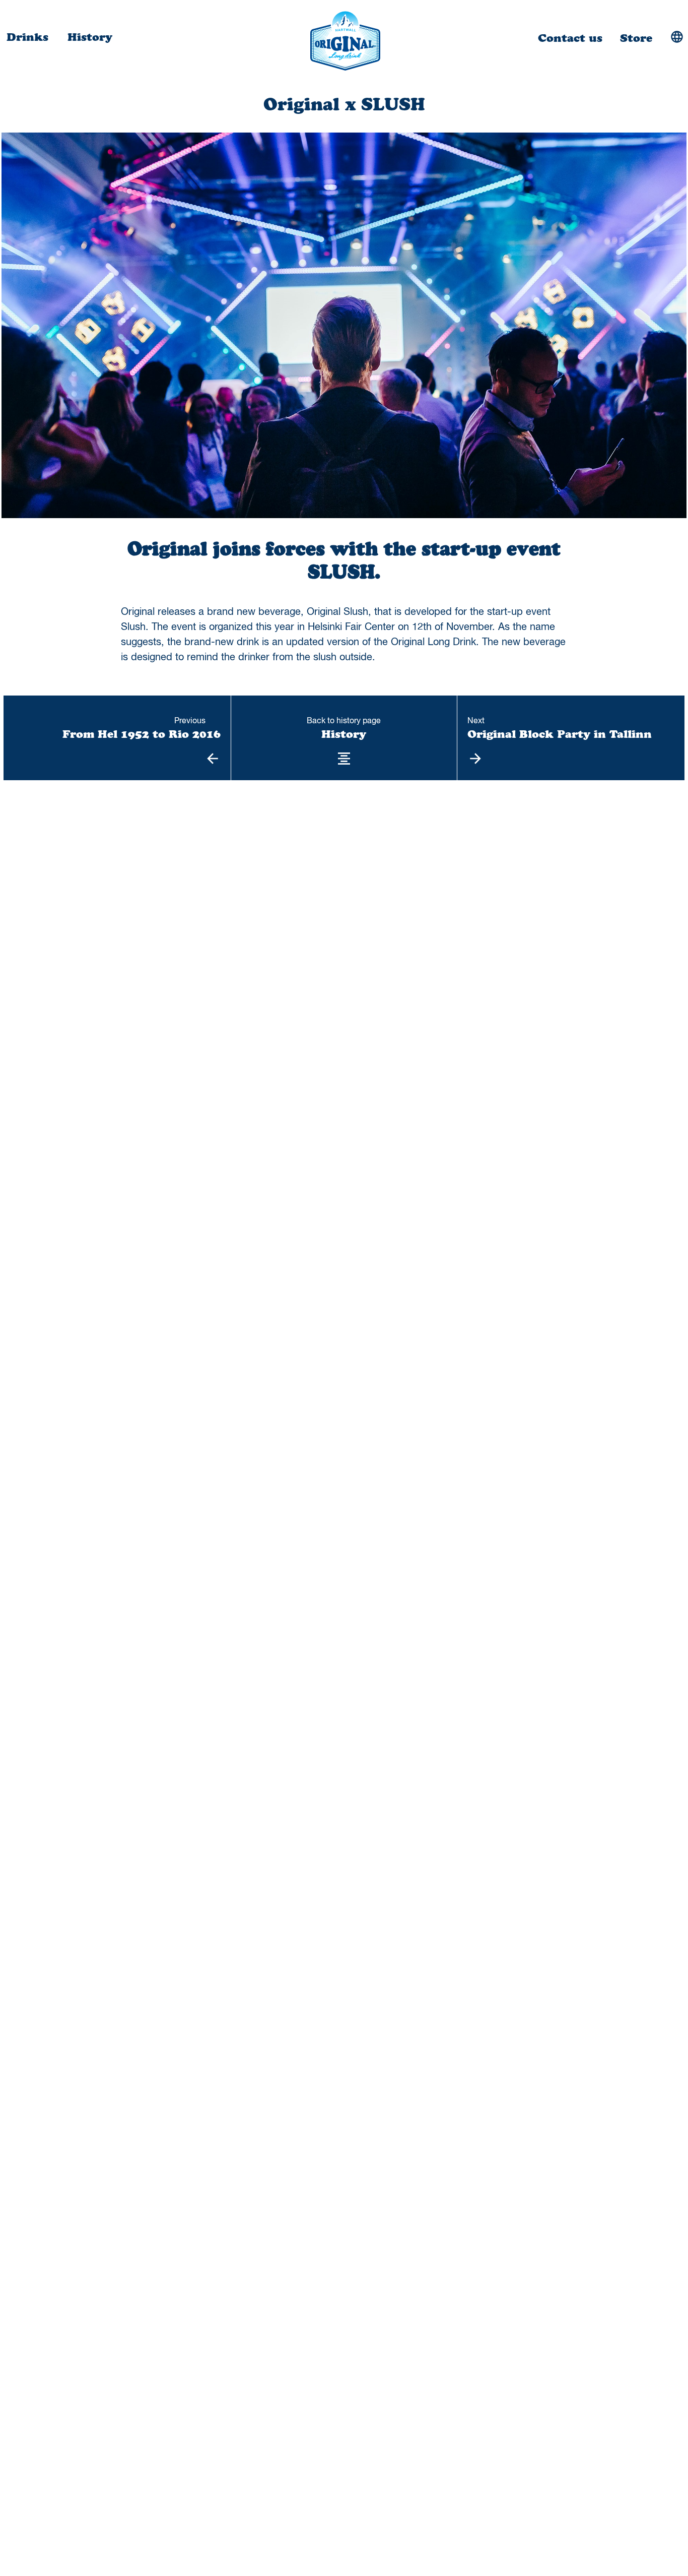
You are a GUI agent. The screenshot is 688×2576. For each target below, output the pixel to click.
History (90, 38)
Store (636, 39)
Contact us (570, 39)
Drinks (29, 38)
